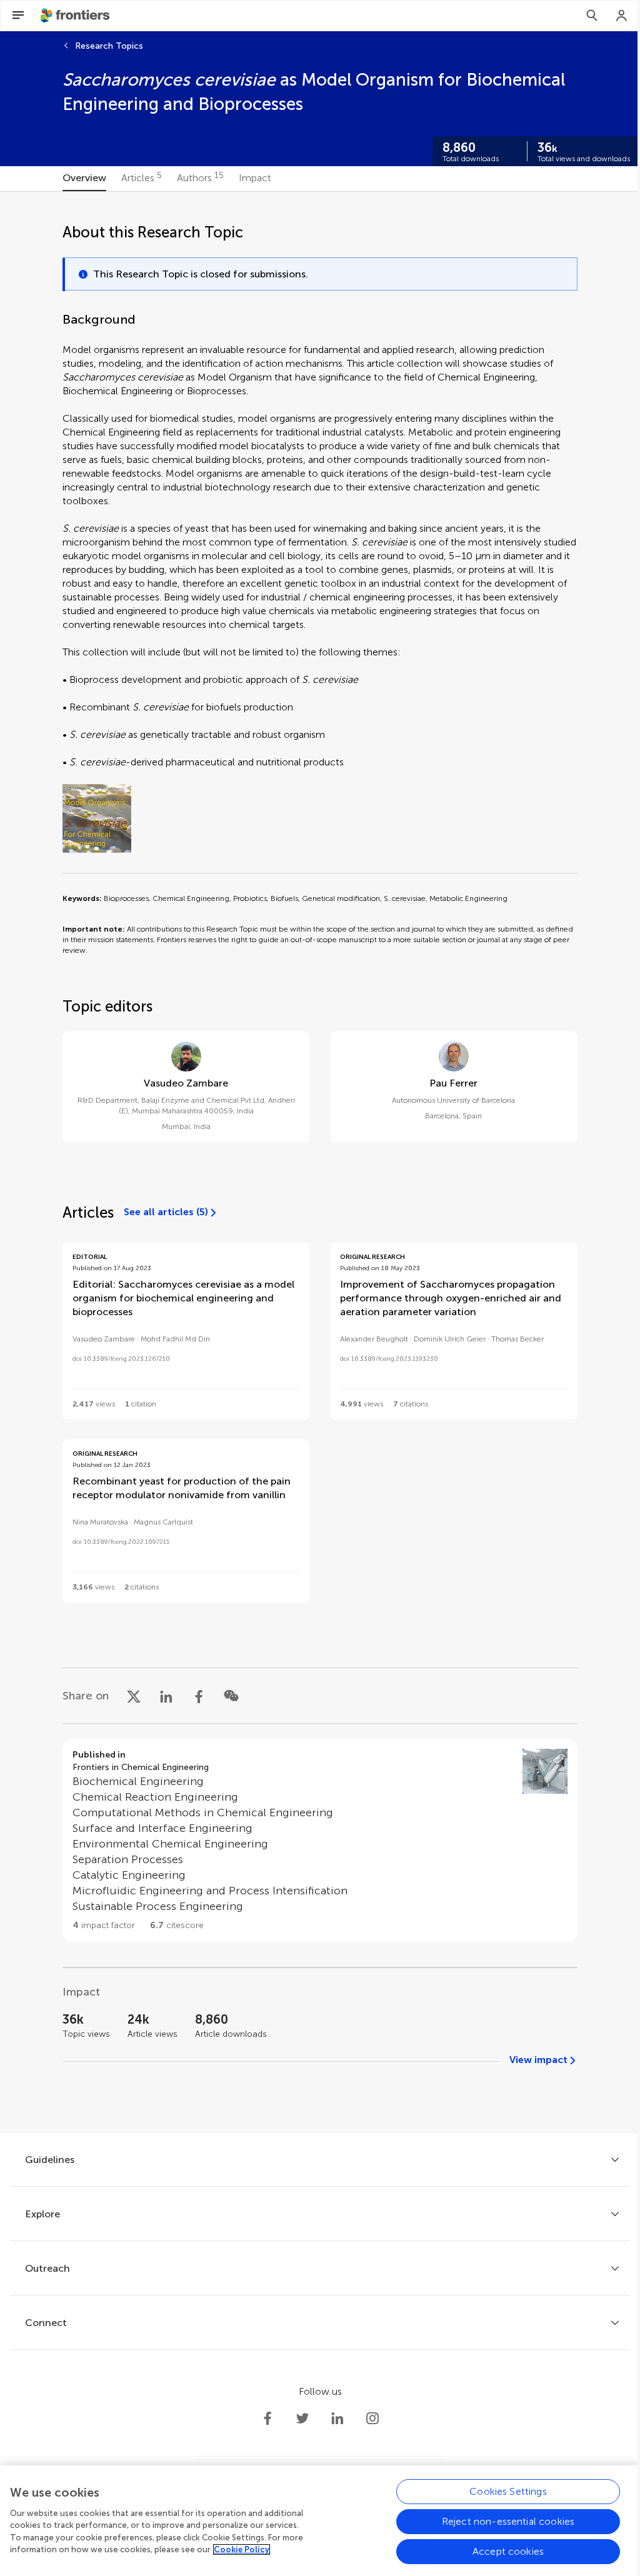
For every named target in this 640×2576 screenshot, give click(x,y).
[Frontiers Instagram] (372, 2419)
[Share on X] (134, 1696)
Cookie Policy (242, 2549)
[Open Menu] (18, 16)
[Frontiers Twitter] (302, 2419)
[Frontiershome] (76, 16)
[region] (320, 2521)
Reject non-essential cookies (508, 2521)
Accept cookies (508, 2551)
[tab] (84, 179)
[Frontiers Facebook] (267, 2419)
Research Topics (109, 46)
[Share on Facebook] (199, 1696)
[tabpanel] (320, 1162)
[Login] (622, 16)
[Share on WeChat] (231, 1696)
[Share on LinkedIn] (166, 1696)
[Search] (592, 16)
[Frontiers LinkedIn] (337, 2419)
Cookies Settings (508, 2491)
